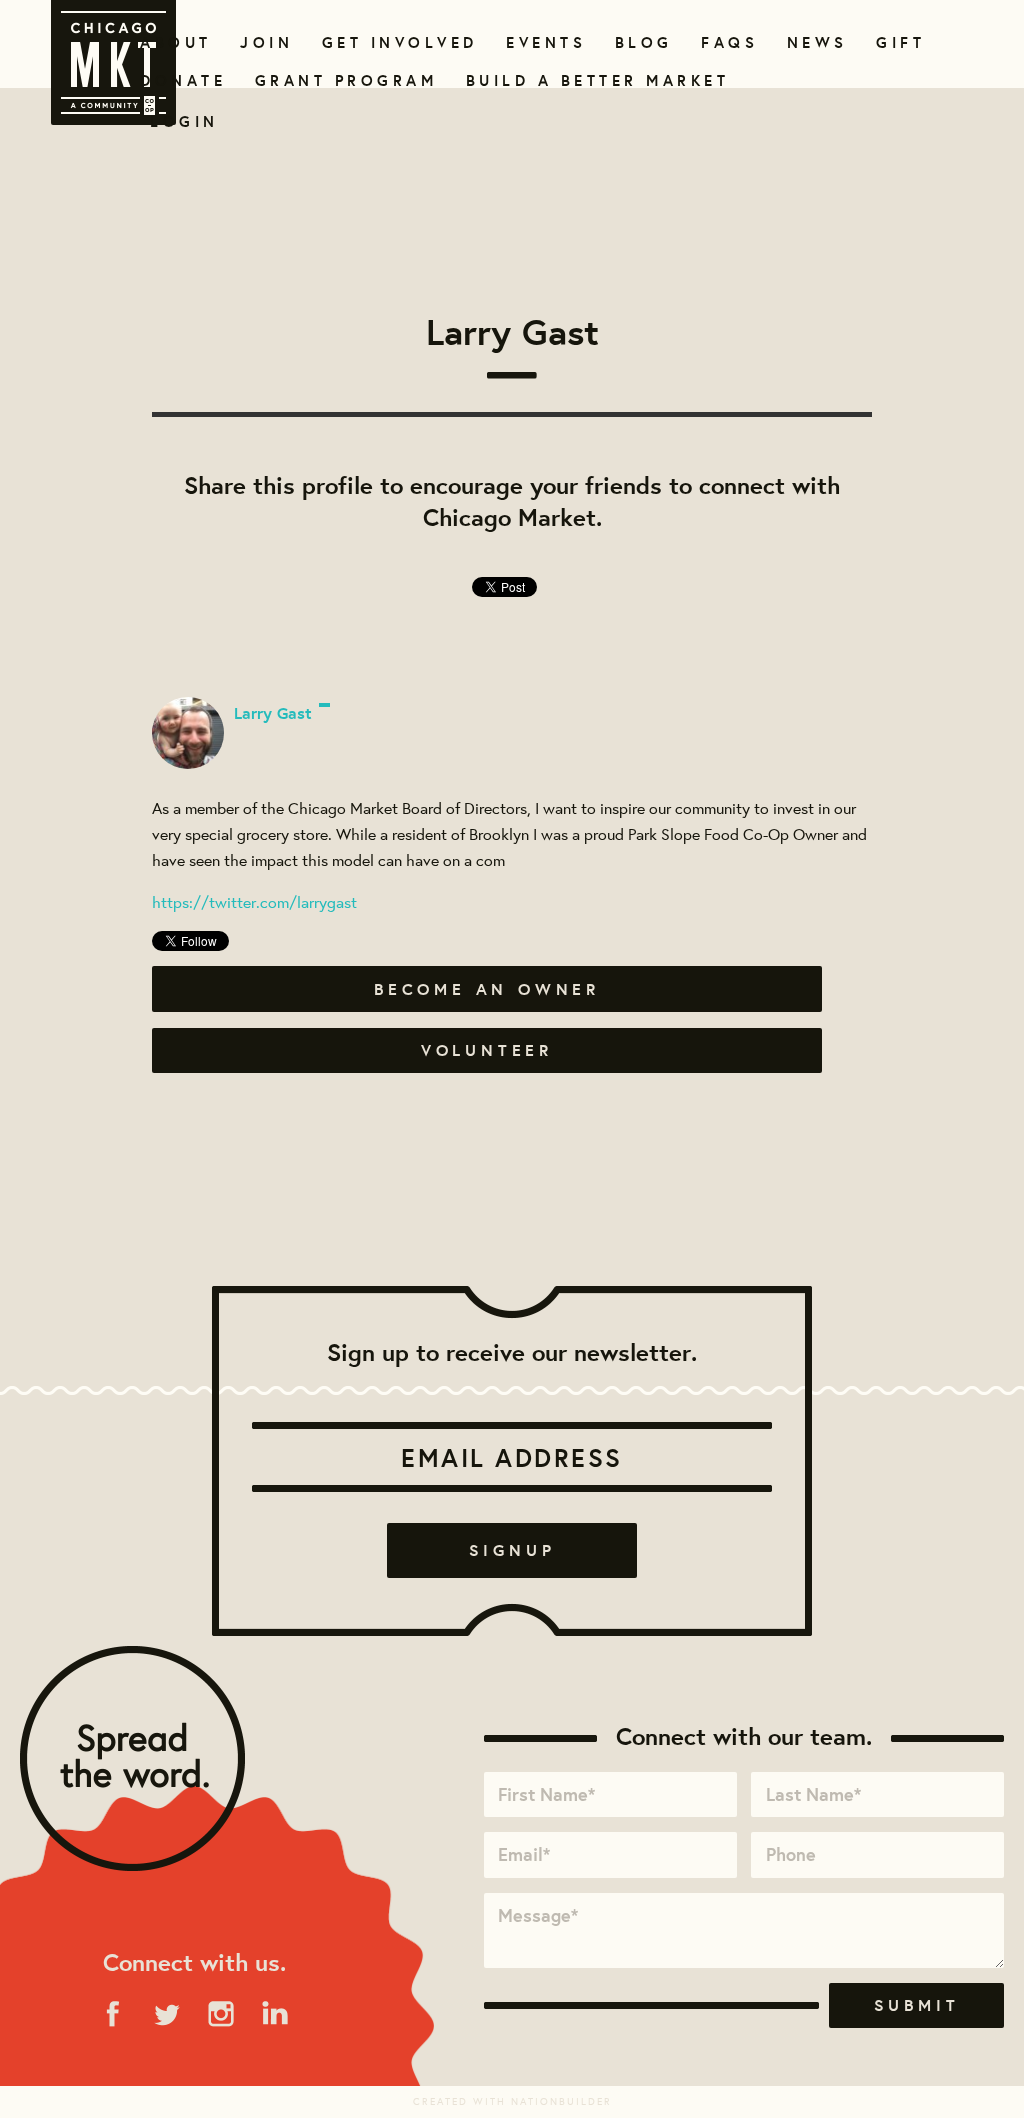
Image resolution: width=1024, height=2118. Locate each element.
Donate (179, 80)
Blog (641, 42)
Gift (898, 42)
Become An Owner (487, 989)
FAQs (727, 42)
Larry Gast (273, 713)
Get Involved (393, 42)
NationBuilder (561, 2101)
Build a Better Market (586, 80)
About (172, 42)
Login (184, 121)
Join (264, 42)
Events (542, 42)
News (815, 42)
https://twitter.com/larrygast (254, 901)
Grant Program (338, 80)
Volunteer (487, 1050)
